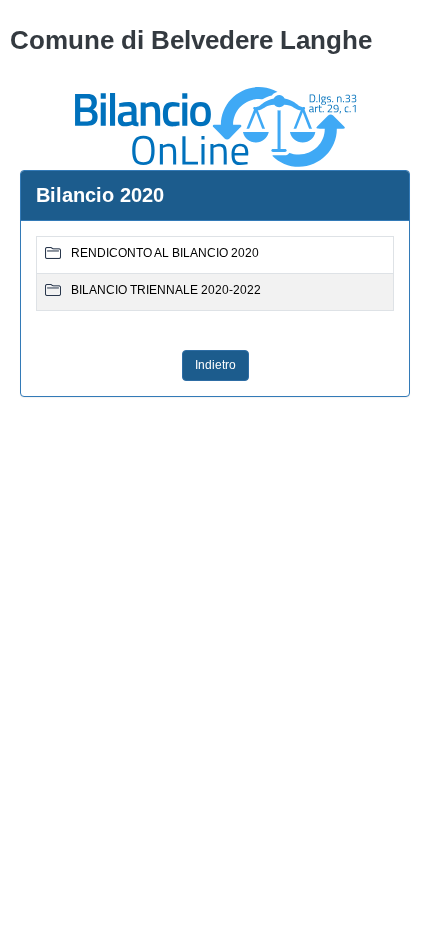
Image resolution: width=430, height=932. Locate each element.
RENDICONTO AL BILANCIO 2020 (165, 253)
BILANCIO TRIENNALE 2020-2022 (166, 290)
